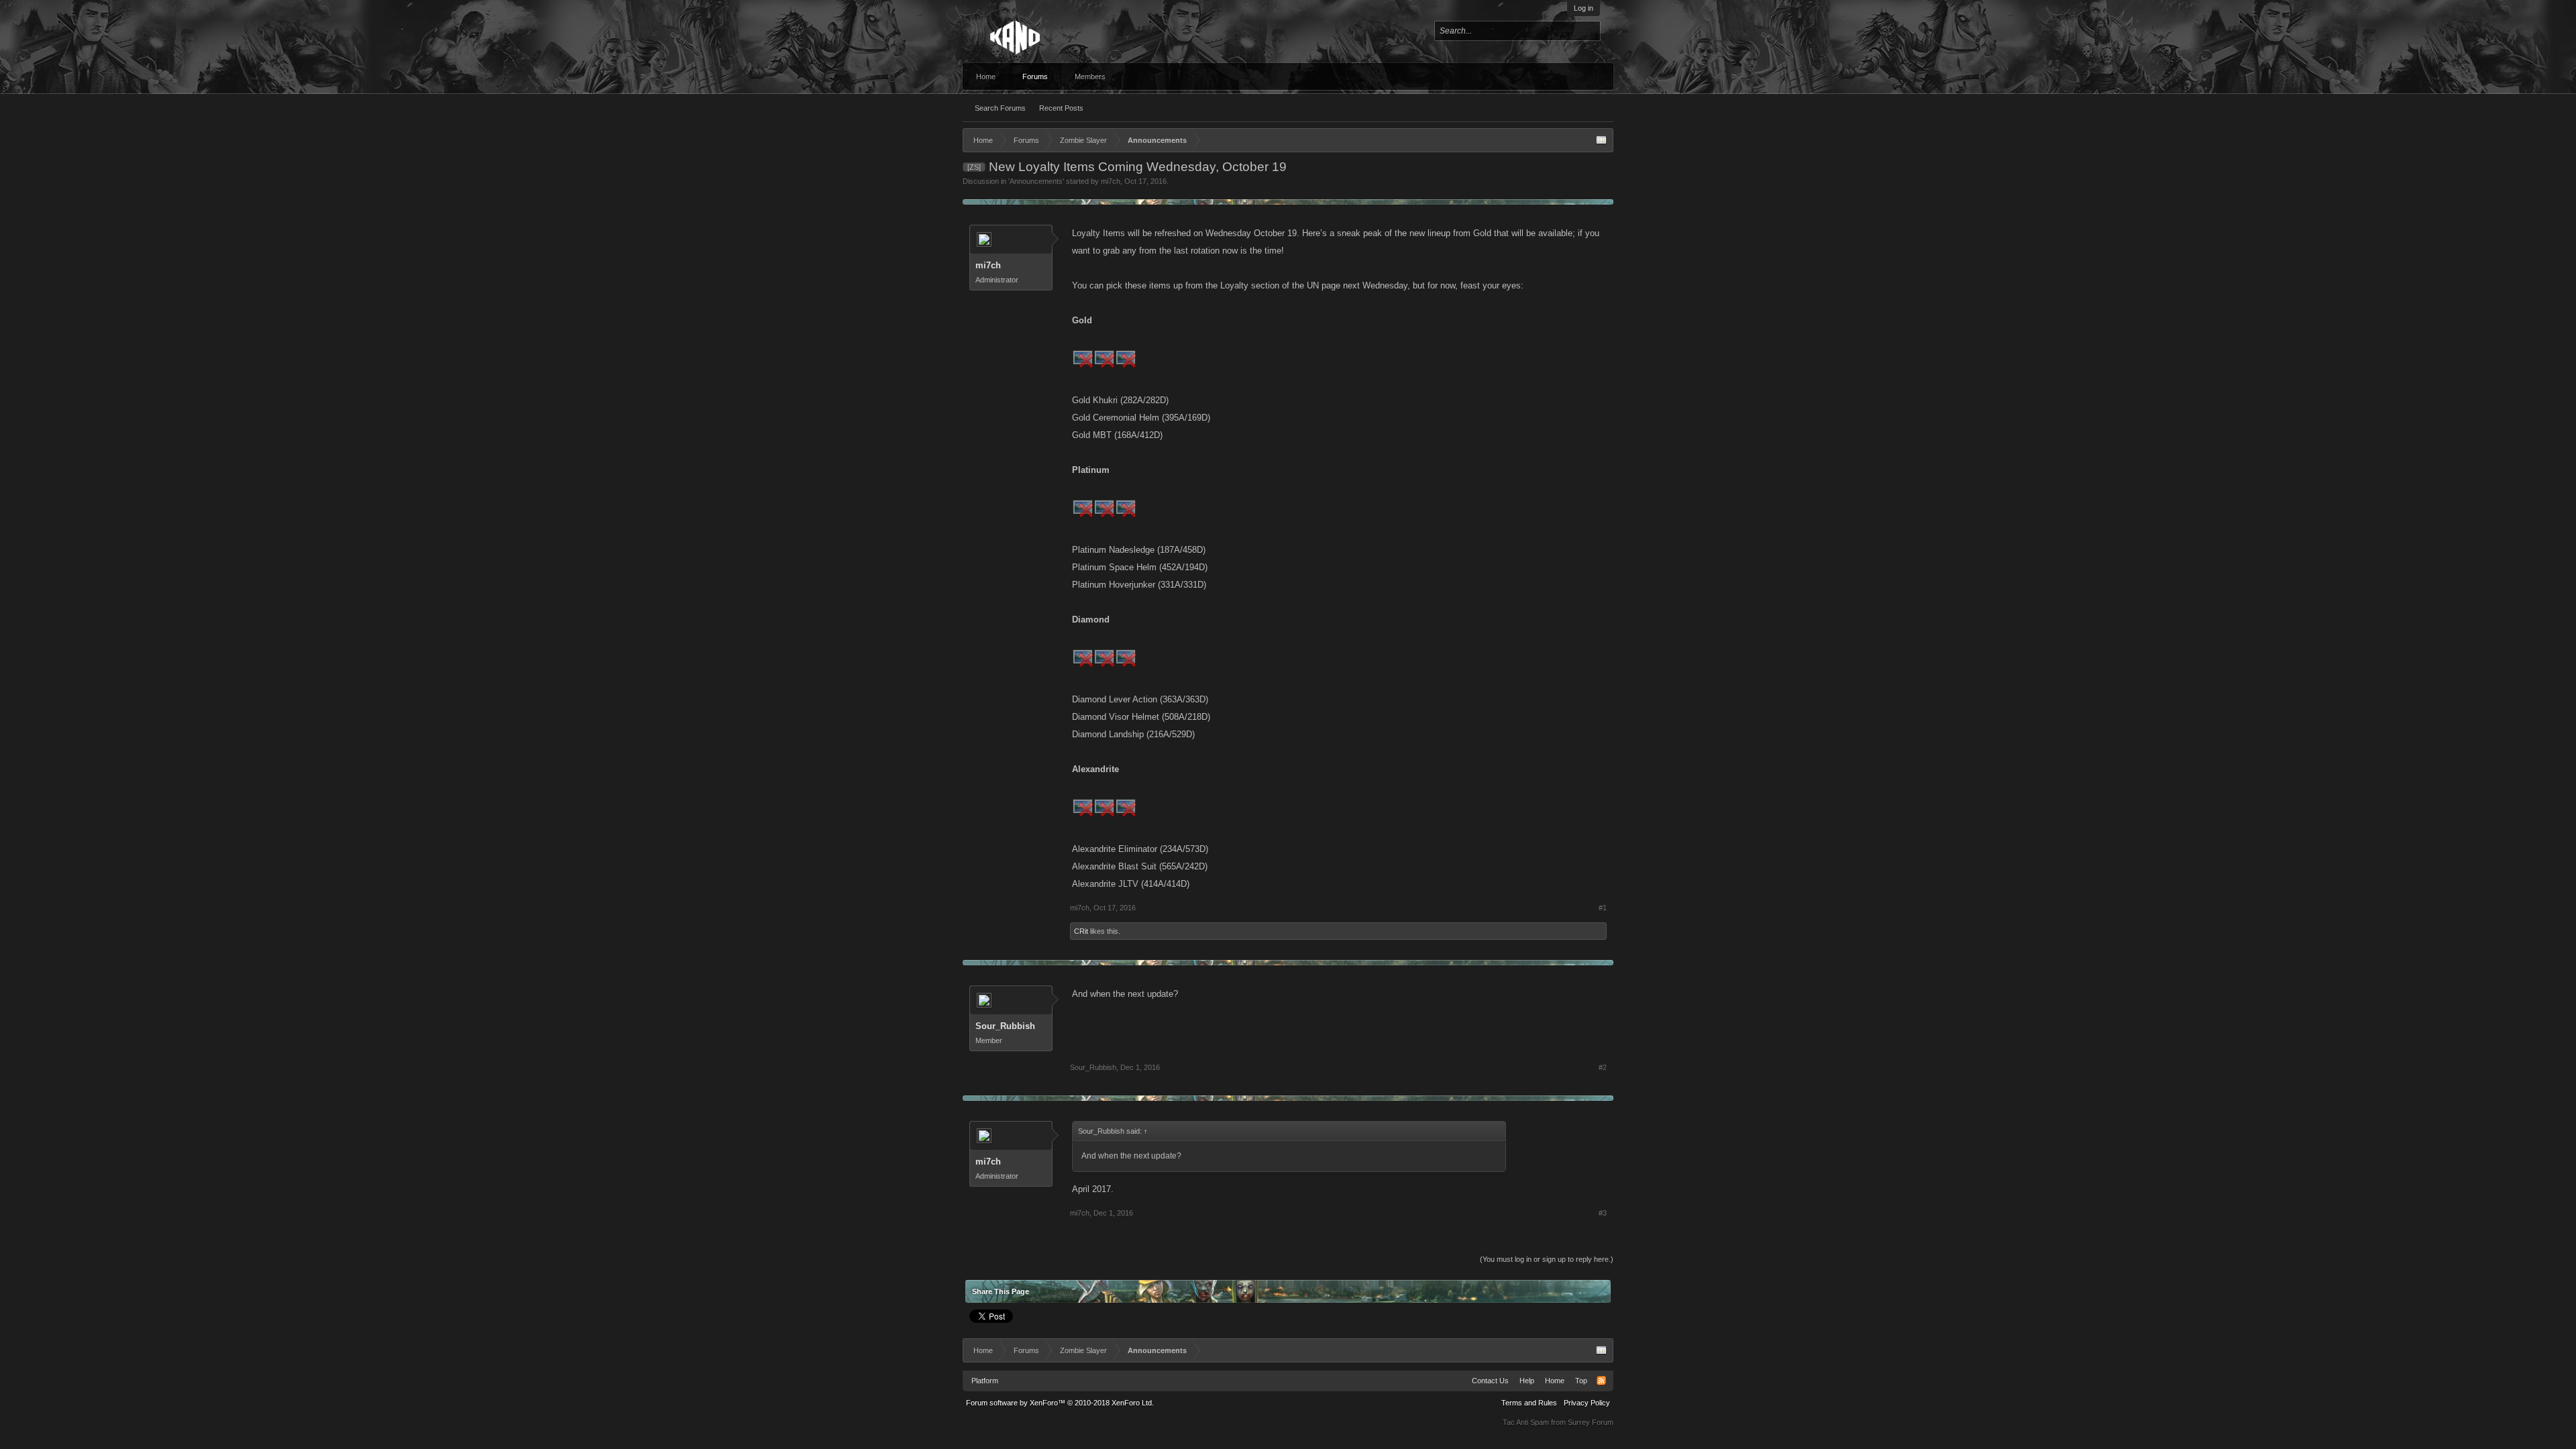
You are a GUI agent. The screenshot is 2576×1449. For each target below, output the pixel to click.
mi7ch (1111, 181)
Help (1527, 1381)
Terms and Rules (1529, 1403)
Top (1581, 1381)
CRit (1081, 931)
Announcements (1036, 181)
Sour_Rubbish (1005, 1026)
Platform (985, 1381)
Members (1090, 76)
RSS (1601, 1381)
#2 (1603, 1067)
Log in (1584, 8)
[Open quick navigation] (1601, 140)
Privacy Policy (1587, 1403)
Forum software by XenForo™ (1060, 1403)
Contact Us (1490, 1381)
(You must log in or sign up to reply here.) (1547, 1259)
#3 (1603, 1213)
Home (986, 76)
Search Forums (1000, 108)
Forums (1035, 76)
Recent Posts (1061, 108)
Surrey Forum (1591, 1422)
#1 (1603, 908)
